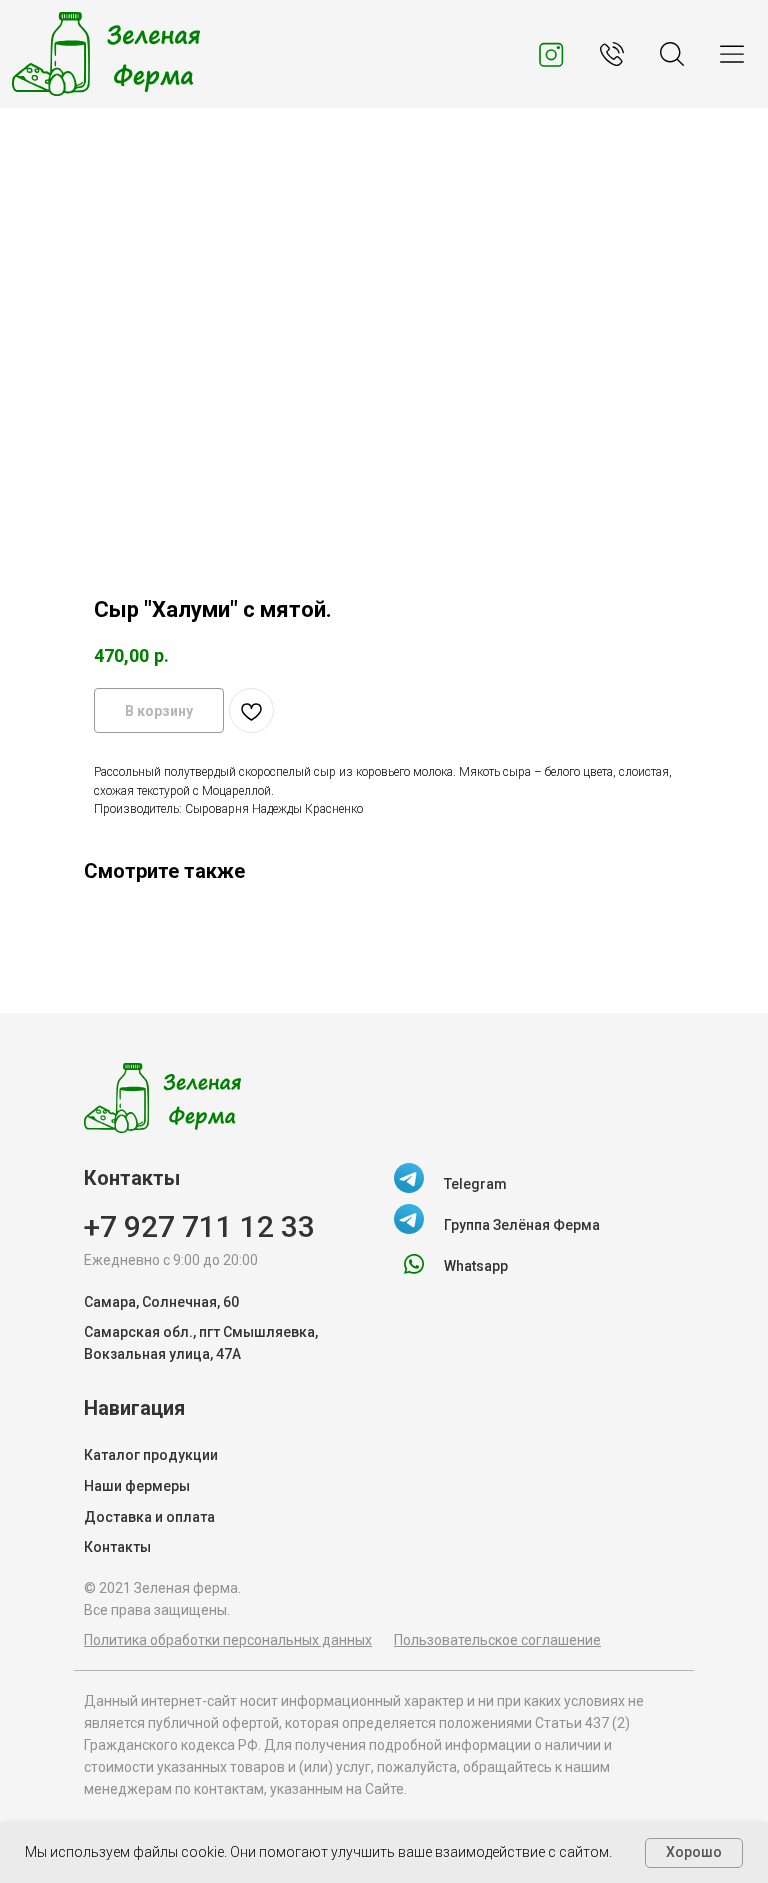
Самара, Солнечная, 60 (161, 1302)
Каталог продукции (151, 1455)
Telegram (475, 1184)
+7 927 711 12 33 (199, 1226)
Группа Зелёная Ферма (522, 1225)
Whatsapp (476, 1266)
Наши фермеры (137, 1486)
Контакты (117, 1547)
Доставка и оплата (149, 1517)
